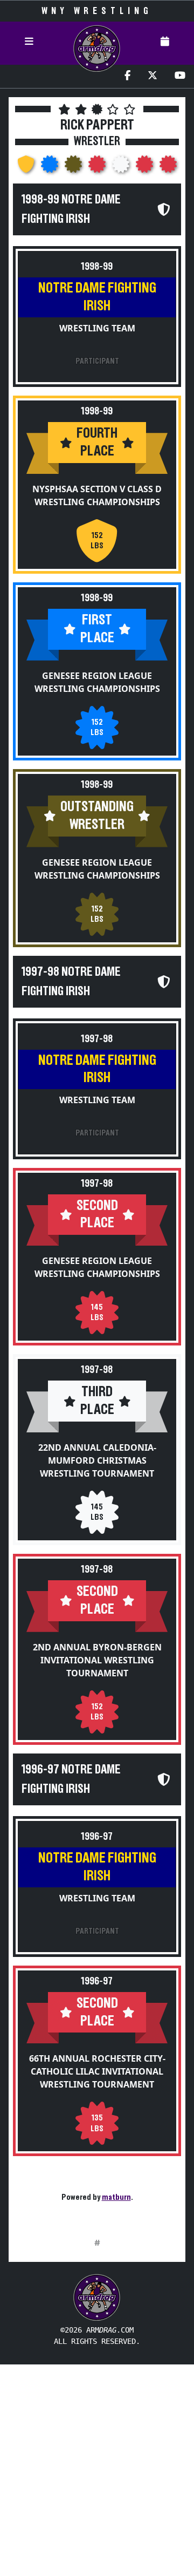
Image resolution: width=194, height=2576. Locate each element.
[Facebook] (127, 76)
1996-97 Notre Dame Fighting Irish (71, 1779)
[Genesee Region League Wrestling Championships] (51, 167)
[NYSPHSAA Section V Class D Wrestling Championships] (27, 167)
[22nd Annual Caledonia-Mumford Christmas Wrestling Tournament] (122, 167)
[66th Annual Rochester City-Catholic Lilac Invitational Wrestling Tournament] (168, 167)
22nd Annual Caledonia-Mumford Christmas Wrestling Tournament (97, 1460)
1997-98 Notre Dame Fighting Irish (71, 982)
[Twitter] (153, 76)
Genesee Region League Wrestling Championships (97, 682)
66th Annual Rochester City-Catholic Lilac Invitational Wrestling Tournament (97, 2071)
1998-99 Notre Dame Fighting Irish (71, 209)
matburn (116, 2197)
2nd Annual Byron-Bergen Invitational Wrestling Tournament (97, 1660)
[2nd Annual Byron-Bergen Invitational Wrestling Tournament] (145, 167)
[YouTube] (180, 76)
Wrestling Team (97, 328)
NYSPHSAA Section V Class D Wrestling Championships (97, 495)
